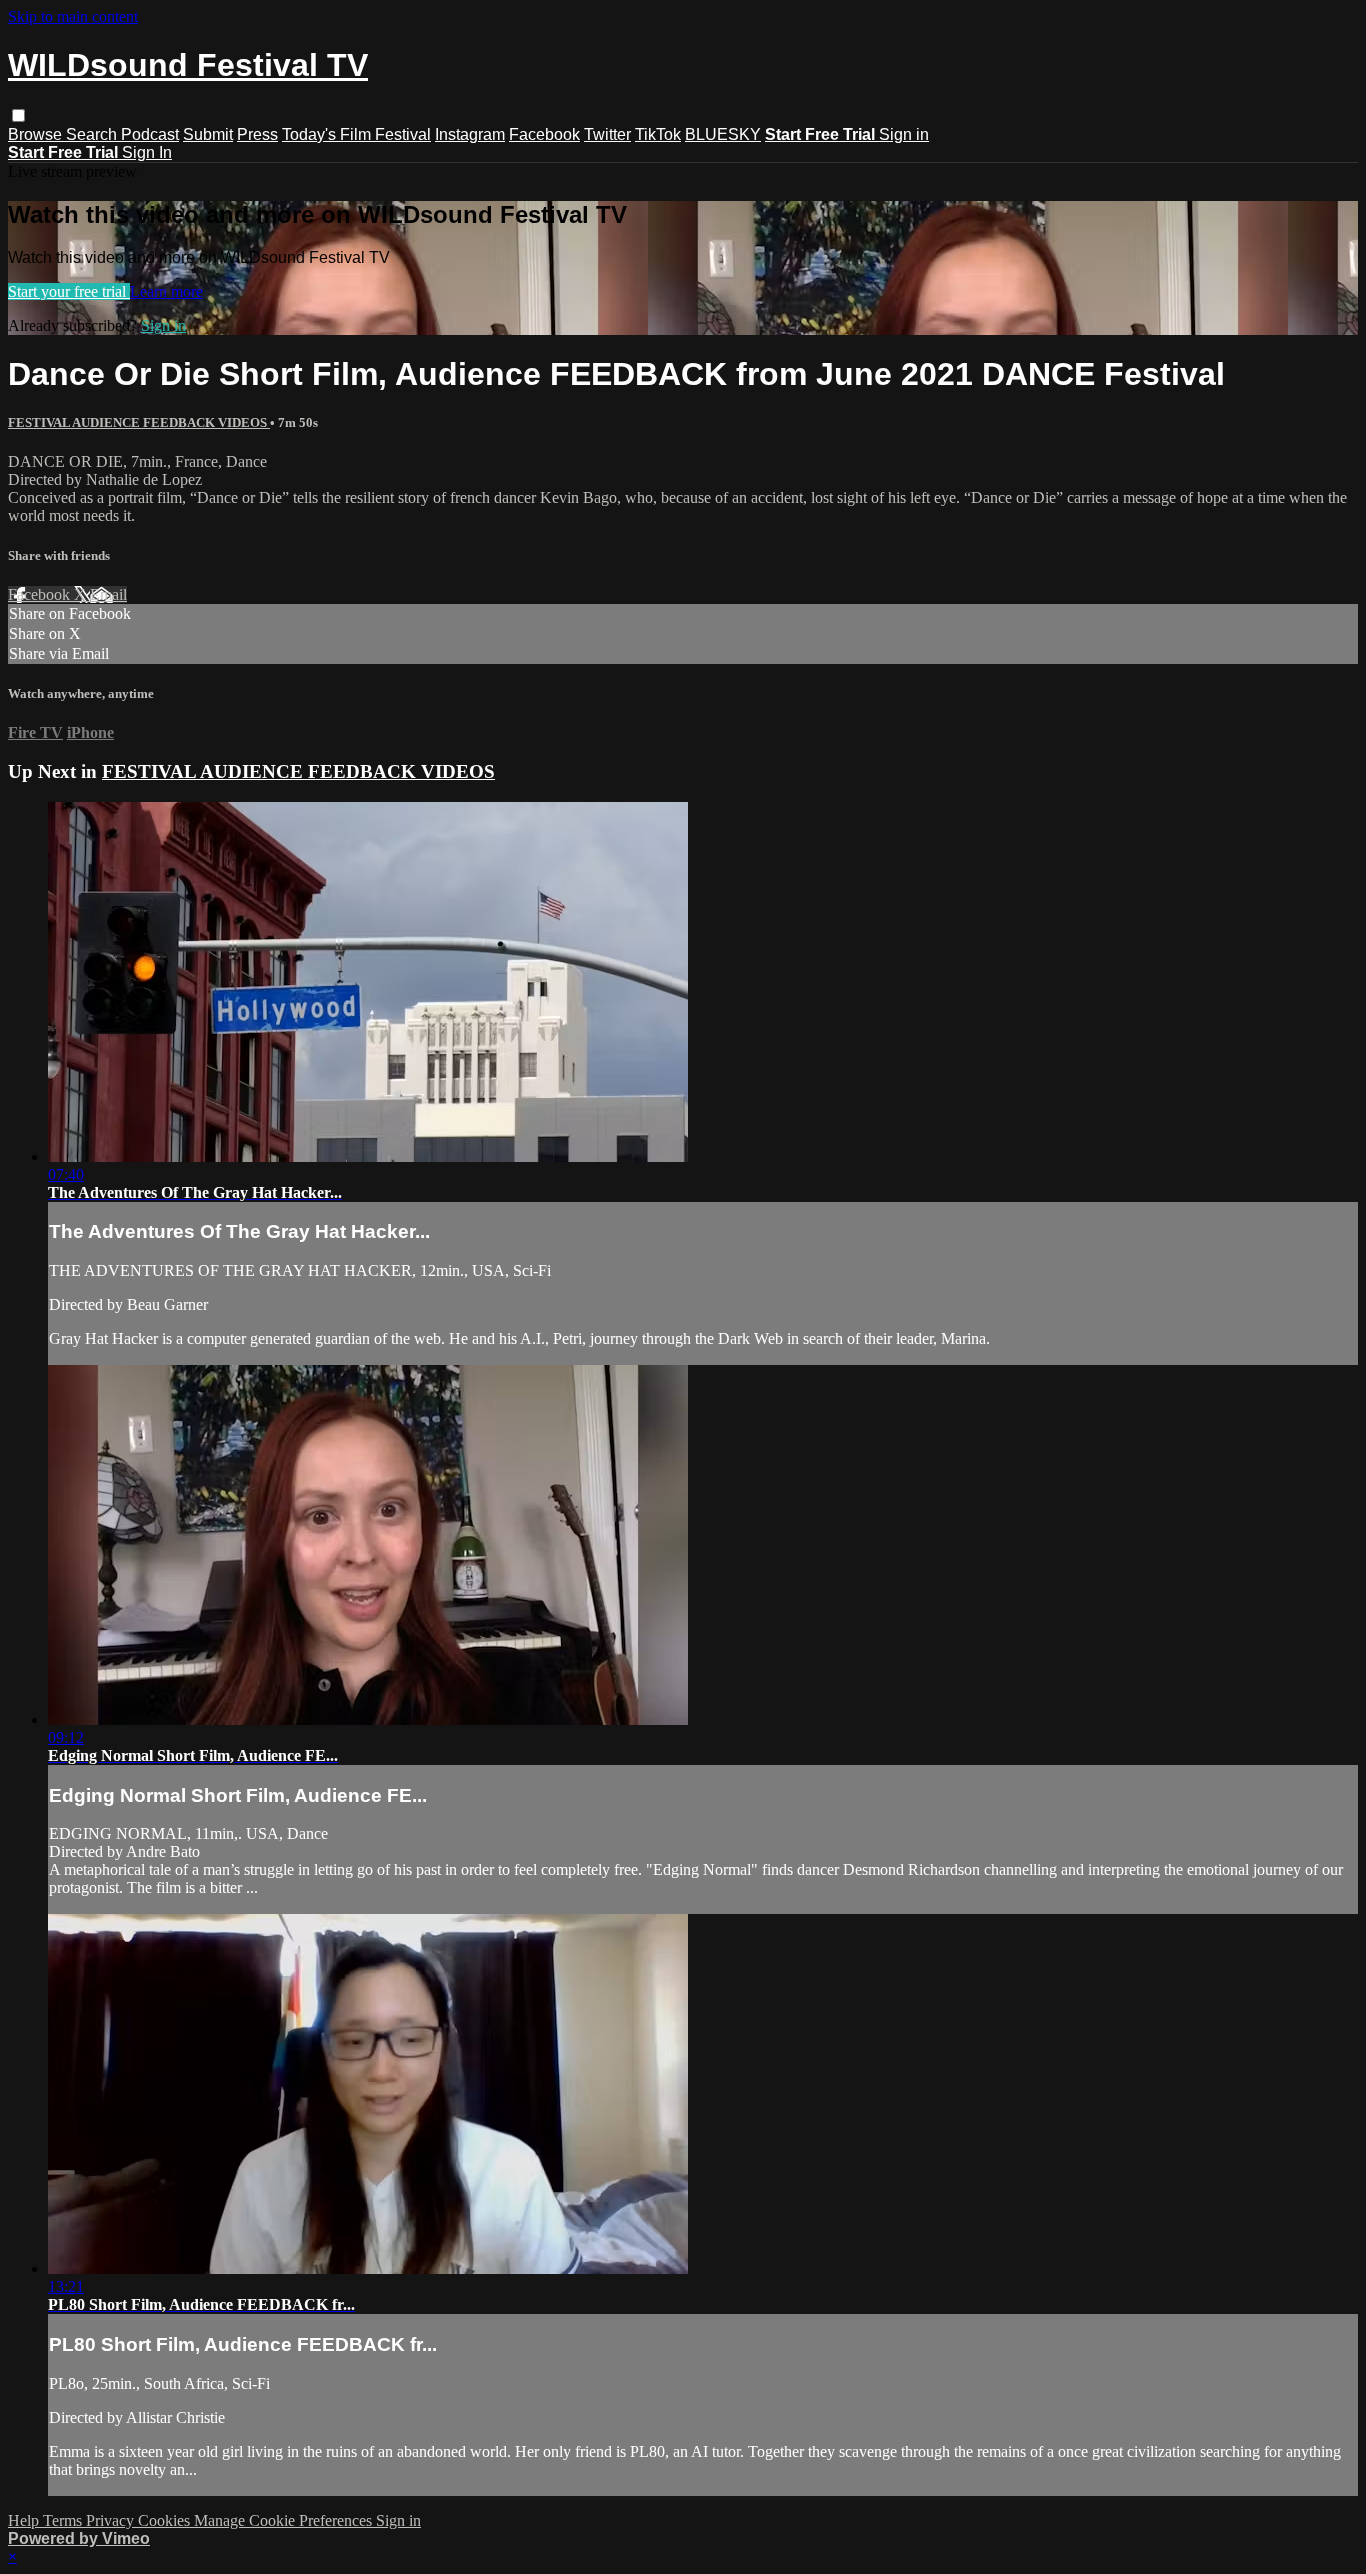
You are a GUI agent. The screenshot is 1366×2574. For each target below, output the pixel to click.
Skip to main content (73, 16)
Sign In (147, 152)
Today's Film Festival (356, 134)
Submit (208, 134)
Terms (64, 2520)
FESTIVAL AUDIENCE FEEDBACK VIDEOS (139, 422)
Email (108, 594)
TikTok (658, 134)
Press (257, 134)
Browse (37, 134)
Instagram (470, 134)
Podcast (150, 134)
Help (25, 2520)
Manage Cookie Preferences (285, 2520)
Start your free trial (69, 291)
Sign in (904, 134)
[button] (18, 115)
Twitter (607, 134)
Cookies (166, 2520)
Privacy (112, 2520)
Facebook (544, 134)
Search (93, 134)
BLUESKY (723, 134)
